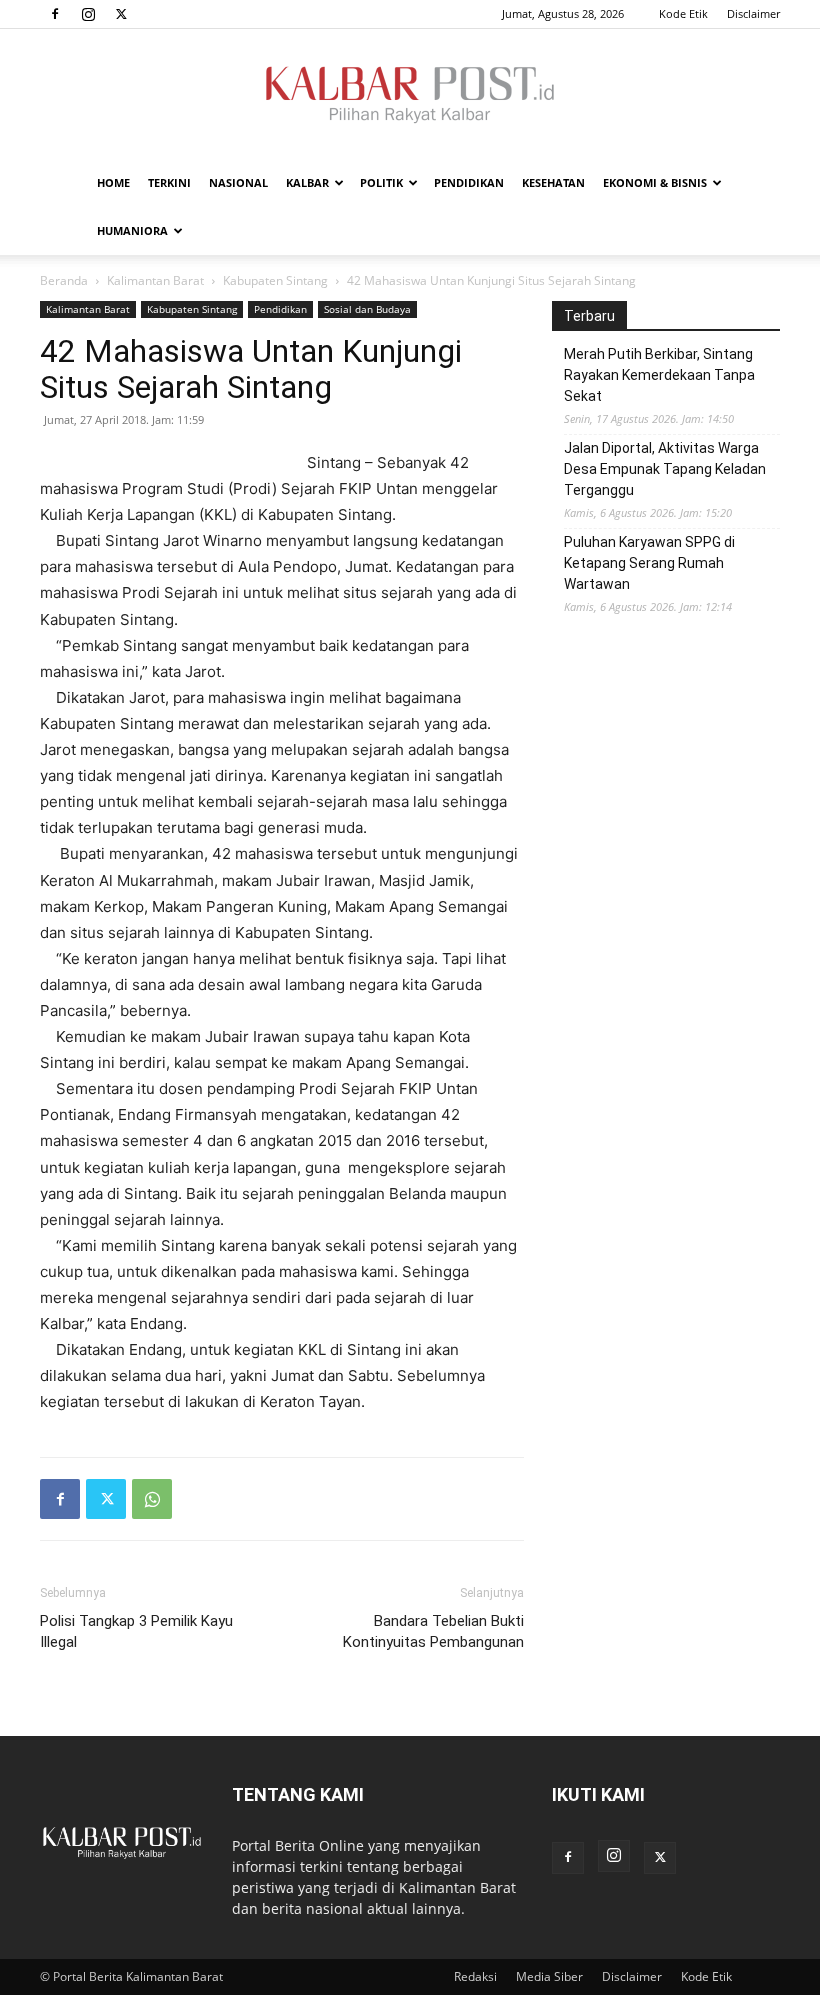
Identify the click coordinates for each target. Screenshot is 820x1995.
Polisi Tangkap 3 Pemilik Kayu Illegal (136, 1631)
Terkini (169, 182)
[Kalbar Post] (410, 95)
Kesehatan (553, 182)
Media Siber (549, 1976)
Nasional (238, 182)
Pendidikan (469, 182)
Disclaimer (753, 13)
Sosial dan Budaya (367, 309)
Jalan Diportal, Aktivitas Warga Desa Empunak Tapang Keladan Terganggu (665, 469)
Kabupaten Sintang (275, 280)
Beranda (64, 280)
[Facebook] (55, 14)
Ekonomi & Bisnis (655, 182)
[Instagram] (88, 14)
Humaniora (132, 230)
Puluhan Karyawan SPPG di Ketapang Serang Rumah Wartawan (649, 563)
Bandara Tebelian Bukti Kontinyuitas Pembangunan (433, 1631)
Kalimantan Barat (155, 280)
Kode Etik (683, 13)
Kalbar (307, 182)
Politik (381, 182)
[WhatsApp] (152, 1499)
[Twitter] (121, 14)
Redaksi (475, 1976)
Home (113, 182)
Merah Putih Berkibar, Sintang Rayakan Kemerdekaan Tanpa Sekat (659, 375)
